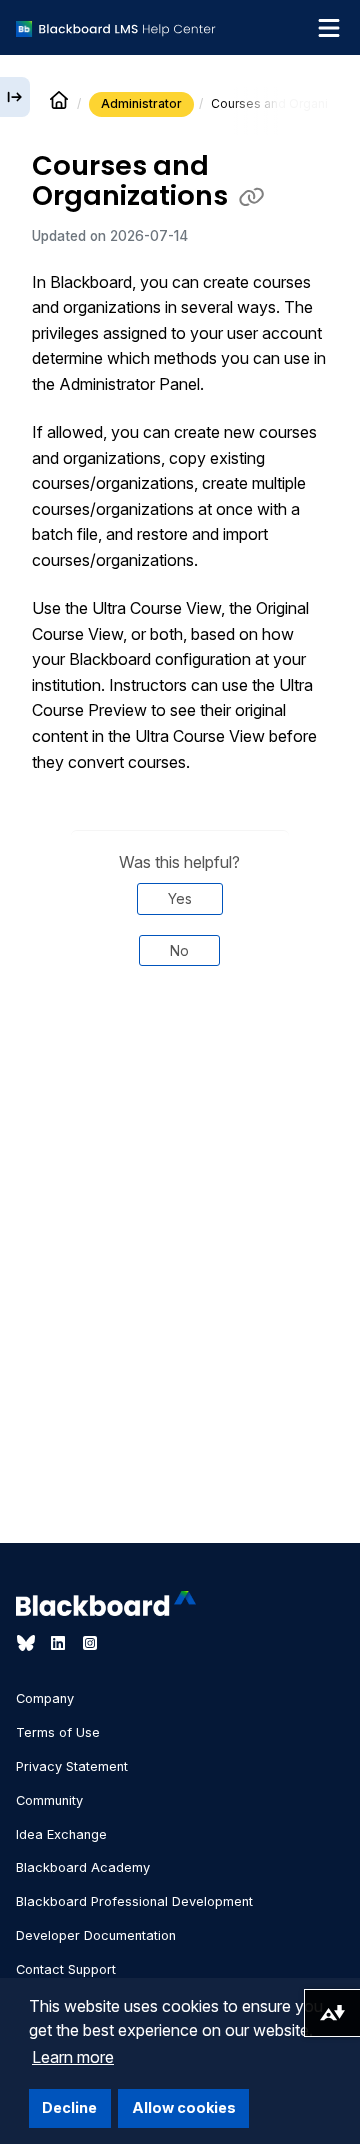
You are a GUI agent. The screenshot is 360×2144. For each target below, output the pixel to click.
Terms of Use (58, 1732)
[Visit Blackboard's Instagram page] (90, 1643)
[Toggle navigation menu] (329, 28)
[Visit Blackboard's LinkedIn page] (60, 1643)
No (179, 950)
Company (45, 1698)
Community (49, 1800)
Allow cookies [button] (184, 2107)
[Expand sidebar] (15, 97)
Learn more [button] (73, 2057)
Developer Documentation (96, 1935)
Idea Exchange (61, 1834)
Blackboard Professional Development (134, 1901)
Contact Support (66, 1969)
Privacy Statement (72, 1766)
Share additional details (180, 1073)
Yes (180, 898)
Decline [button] (69, 2107)
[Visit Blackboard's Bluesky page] (28, 1643)
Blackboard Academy (83, 1867)
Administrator (141, 103)
